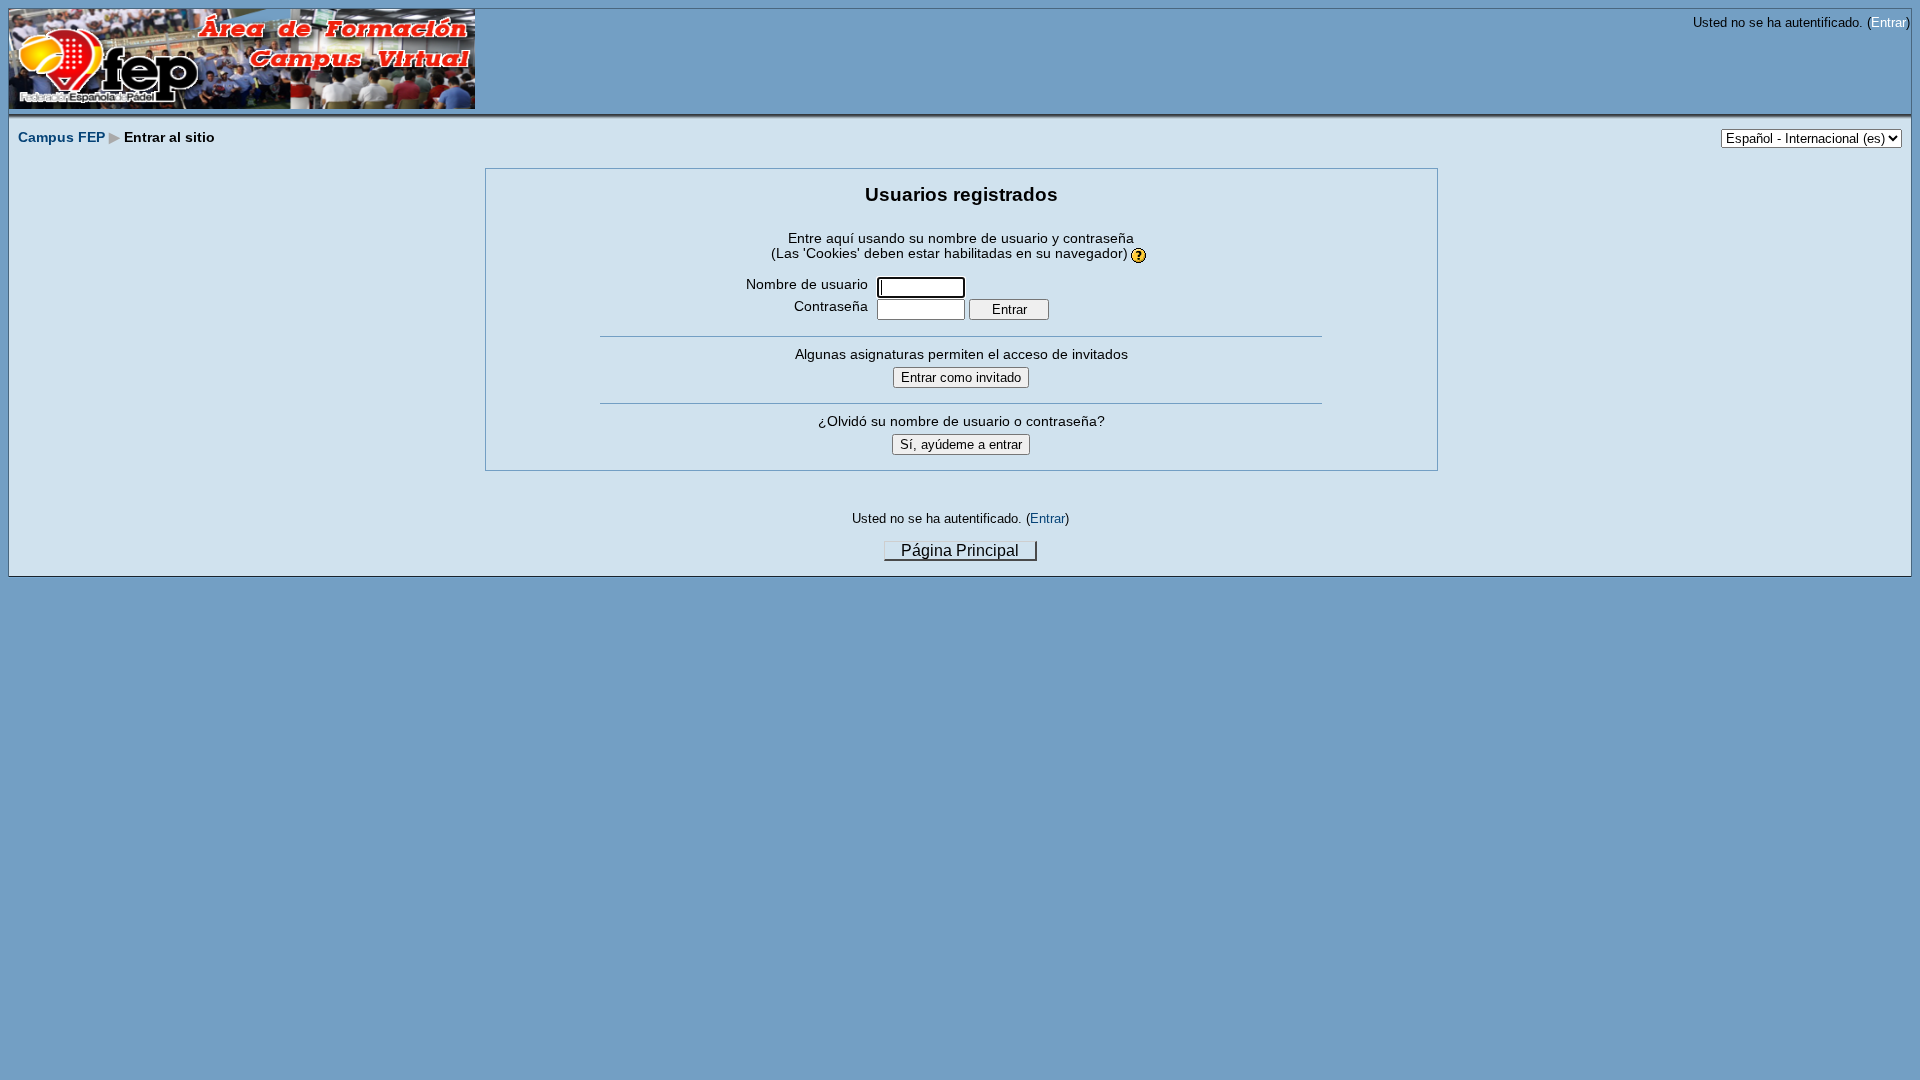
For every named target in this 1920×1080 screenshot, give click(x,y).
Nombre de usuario (807, 284)
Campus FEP (61, 137)
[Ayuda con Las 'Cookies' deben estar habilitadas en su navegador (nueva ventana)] (1139, 254)
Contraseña (831, 306)
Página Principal (960, 550)
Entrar (1888, 22)
